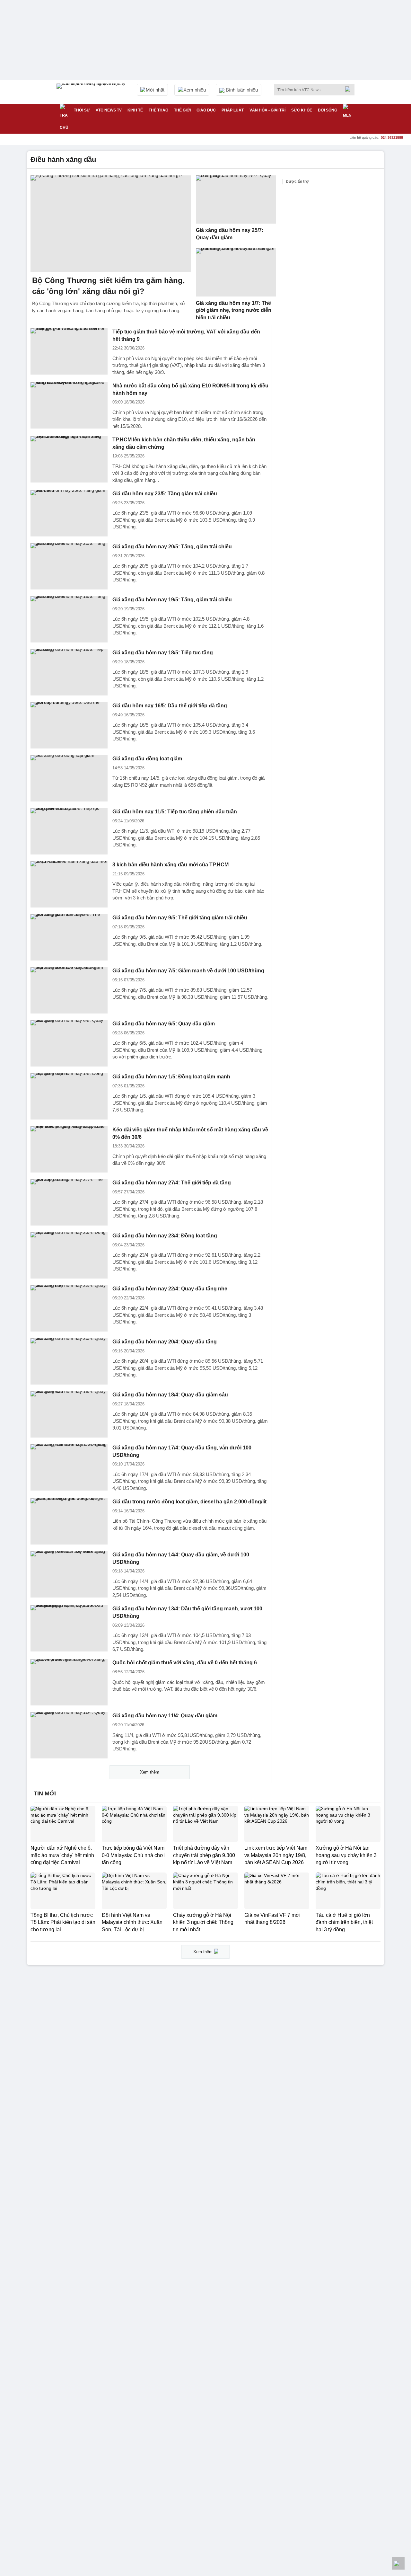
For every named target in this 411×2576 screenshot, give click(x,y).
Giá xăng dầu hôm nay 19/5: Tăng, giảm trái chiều (172, 600)
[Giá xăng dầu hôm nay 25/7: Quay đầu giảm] (236, 199)
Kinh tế (135, 110)
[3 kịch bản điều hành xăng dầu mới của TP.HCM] (69, 884)
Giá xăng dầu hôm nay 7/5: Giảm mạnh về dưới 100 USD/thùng (188, 971)
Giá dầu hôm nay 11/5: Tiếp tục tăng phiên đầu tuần (175, 812)
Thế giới (182, 110)
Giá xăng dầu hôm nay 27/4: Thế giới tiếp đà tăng (172, 1183)
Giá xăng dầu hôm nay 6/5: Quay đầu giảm (164, 1024)
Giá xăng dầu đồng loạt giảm (147, 759)
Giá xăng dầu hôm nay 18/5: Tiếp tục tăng (163, 653)
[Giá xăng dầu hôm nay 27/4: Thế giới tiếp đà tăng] (69, 1202)
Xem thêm (150, 1772)
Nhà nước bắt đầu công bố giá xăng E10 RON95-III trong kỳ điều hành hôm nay (190, 389)
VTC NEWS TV (109, 110)
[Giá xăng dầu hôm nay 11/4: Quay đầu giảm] (69, 1735)
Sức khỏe (302, 110)
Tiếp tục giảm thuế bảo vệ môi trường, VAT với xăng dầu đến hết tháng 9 (186, 335)
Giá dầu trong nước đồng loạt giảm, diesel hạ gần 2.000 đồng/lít (189, 1502)
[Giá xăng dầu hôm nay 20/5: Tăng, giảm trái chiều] (69, 566)
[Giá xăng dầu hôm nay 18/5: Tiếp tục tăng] (69, 672)
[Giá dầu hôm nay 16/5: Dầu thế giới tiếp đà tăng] (69, 725)
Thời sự (82, 110)
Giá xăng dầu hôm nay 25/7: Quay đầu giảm (230, 234)
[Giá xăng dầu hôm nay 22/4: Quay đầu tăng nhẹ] (69, 1308)
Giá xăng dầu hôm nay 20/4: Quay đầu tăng (165, 1342)
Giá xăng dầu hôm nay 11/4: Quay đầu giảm (165, 1716)
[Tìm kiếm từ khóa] (350, 89)
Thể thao (158, 110)
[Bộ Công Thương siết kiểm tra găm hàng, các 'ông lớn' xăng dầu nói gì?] (111, 224)
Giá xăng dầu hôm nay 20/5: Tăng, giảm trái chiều (172, 547)
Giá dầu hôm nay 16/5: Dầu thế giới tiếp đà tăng (170, 706)
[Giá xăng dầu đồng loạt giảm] (69, 778)
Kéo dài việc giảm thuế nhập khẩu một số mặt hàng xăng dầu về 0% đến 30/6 (190, 1133)
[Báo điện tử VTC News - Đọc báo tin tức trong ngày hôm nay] (92, 92)
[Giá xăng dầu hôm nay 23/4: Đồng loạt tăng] (69, 1255)
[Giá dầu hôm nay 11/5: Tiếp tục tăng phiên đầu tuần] (69, 831)
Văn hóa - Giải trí (267, 110)
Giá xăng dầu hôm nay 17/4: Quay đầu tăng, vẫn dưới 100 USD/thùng (182, 1451)
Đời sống (328, 110)
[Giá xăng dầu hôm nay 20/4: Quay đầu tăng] (69, 1361)
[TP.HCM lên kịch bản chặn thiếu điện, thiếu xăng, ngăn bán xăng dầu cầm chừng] (69, 459)
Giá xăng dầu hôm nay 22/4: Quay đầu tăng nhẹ (170, 1289)
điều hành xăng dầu (63, 159)
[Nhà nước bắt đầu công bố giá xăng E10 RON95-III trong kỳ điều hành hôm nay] (69, 405)
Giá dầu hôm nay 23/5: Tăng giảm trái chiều (165, 494)
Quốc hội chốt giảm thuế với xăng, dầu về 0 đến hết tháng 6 (185, 1663)
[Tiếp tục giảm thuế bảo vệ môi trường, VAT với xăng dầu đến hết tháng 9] (69, 351)
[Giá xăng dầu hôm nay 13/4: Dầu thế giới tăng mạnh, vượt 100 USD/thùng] (69, 1628)
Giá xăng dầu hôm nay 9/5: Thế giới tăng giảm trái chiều (180, 918)
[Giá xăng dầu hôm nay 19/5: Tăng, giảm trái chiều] (69, 619)
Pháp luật (233, 110)
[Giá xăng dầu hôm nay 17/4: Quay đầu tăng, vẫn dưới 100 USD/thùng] (69, 1467)
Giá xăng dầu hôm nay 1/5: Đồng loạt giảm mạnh (171, 1077)
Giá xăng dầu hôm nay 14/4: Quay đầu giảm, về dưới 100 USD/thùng (181, 1558)
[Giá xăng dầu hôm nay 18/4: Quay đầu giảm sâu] (69, 1414)
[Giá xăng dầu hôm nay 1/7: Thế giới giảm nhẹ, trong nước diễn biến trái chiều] (236, 272)
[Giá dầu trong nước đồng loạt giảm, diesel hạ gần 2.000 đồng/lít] (69, 1521)
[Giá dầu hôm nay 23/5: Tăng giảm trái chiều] (69, 513)
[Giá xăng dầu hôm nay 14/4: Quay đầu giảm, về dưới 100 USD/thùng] (69, 1574)
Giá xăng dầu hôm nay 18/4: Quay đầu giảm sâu (170, 1395)
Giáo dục (206, 110)
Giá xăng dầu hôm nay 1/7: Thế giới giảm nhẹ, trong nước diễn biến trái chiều (234, 310)
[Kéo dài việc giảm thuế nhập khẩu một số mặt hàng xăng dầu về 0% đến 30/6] (69, 1149)
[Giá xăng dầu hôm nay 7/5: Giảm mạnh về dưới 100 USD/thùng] (69, 990)
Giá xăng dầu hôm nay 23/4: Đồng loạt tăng (165, 1236)
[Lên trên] (398, 2563)
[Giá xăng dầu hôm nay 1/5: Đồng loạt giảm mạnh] (69, 1096)
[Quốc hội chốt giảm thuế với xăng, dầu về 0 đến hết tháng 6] (69, 1682)
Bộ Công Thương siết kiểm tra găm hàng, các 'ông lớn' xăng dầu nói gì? (109, 286)
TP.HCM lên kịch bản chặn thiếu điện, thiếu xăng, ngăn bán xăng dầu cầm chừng (184, 443)
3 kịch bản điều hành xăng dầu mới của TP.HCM (171, 865)
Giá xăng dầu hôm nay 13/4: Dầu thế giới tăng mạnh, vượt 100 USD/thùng (187, 1612)
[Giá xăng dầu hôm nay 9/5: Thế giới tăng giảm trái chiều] (69, 937)
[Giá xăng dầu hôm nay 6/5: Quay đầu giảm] (69, 1043)
